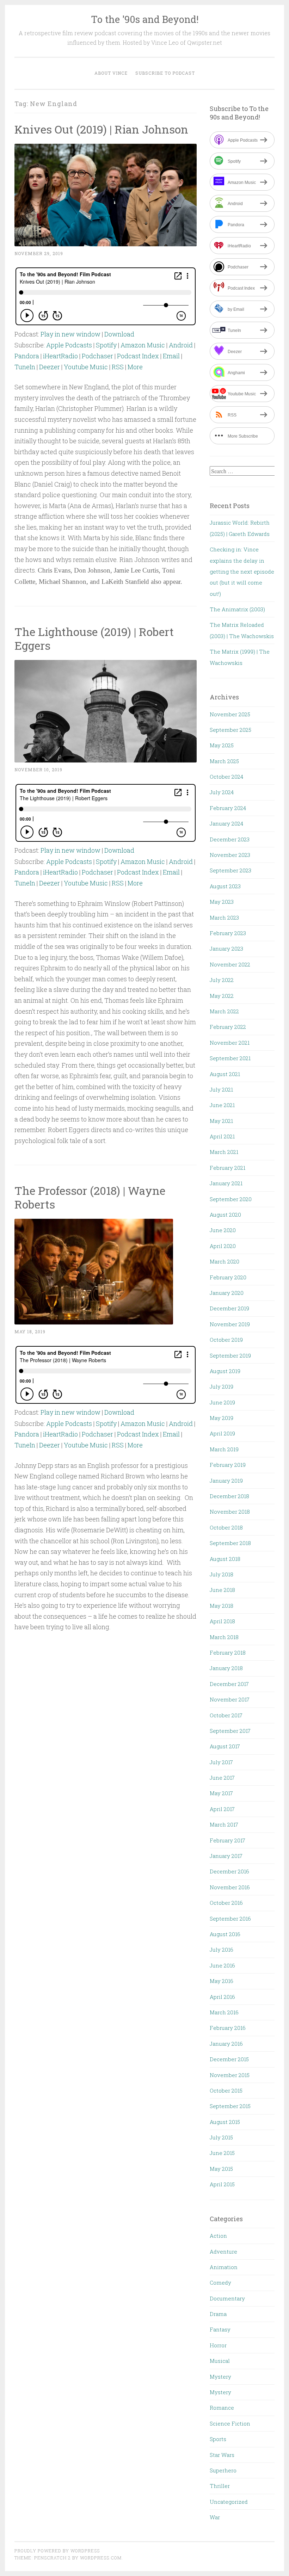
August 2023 (225, 886)
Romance (222, 2408)
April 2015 (222, 2184)
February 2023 (228, 933)
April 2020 (223, 1246)
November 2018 (230, 1512)
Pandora (27, 356)
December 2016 (229, 1871)
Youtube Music (86, 367)
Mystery (220, 2377)
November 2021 (230, 1043)
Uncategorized (229, 2502)
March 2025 (224, 761)
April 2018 (222, 1621)
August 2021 (225, 1074)
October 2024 (226, 777)
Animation (224, 2267)
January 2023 (226, 949)
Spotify (106, 345)
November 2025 (230, 714)
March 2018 (224, 1637)
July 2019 (222, 1386)
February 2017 (227, 1840)
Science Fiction (230, 2423)
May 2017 (221, 1793)
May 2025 (222, 745)
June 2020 (223, 1230)
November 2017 (230, 1699)
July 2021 (221, 1089)
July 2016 (222, 1950)
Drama (218, 2314)
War (215, 2517)
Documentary (227, 2298)
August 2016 (225, 1934)
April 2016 (222, 1997)
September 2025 (230, 730)
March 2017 (224, 1824)
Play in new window (70, 334)
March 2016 (224, 2012)
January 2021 (226, 1183)
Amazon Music (143, 345)
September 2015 (230, 2106)
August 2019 (225, 1371)
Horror (218, 2345)
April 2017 (222, 1809)
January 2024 (226, 823)
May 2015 (221, 2169)
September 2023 (230, 870)
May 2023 (222, 902)
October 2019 (226, 1340)
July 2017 (221, 1762)
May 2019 (222, 1418)
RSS (118, 367)
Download (119, 334)
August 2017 (225, 1746)
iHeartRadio (60, 356)
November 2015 (230, 2075)
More (135, 367)
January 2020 (227, 1293)
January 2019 (226, 1481)
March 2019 (224, 1449)
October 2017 (226, 1715)
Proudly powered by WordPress (57, 2551)
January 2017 (226, 1856)
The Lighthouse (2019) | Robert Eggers (94, 638)
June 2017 (222, 1778)
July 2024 (222, 792)
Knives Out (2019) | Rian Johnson (101, 129)
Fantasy (220, 2329)
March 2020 (225, 1261)
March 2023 (224, 918)
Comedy (220, 2282)
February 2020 (228, 1277)
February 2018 (228, 1653)
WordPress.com (101, 2558)
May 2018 (222, 1606)
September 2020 (231, 1199)
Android (181, 345)
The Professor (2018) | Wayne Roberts (90, 1197)
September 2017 (230, 1731)
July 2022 (222, 980)
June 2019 (222, 1402)
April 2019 (222, 1433)
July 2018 (222, 1574)
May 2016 (222, 1981)
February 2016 (228, 2028)
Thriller (220, 2486)
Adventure (223, 2251)
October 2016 (226, 1903)
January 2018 (226, 1668)
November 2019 (230, 1324)
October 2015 (226, 2090)
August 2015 (225, 2122)
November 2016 (230, 1887)
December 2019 (229, 1308)
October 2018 (226, 1527)
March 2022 (224, 1011)
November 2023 (230, 855)
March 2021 (224, 1152)
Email (171, 356)
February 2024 (228, 808)
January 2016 (226, 2044)
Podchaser (97, 356)
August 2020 (225, 1215)
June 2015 (222, 2153)
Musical (220, 2361)
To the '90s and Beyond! (145, 19)
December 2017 (229, 1684)
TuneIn (25, 367)
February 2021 (227, 1168)
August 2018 (225, 1559)
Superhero (223, 2470)
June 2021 (222, 1105)
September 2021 (230, 1058)
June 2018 (222, 1590)
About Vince (111, 73)
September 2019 (230, 1355)
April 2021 (222, 1136)
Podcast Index (138, 356)
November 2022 (230, 964)
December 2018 (229, 1496)
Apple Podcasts (69, 345)
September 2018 (230, 1543)
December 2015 (229, 2059)
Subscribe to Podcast (165, 73)
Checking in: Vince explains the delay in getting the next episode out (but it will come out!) (242, 572)
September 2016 (230, 1919)
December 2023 (230, 839)
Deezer (50, 367)
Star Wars (222, 2455)
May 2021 (221, 1121)
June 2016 (222, 1965)
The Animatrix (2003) (237, 609)
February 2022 (228, 1027)
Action (218, 2236)
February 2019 (228, 1465)
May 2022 (222, 996)
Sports (218, 2439)
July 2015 (221, 2137)
